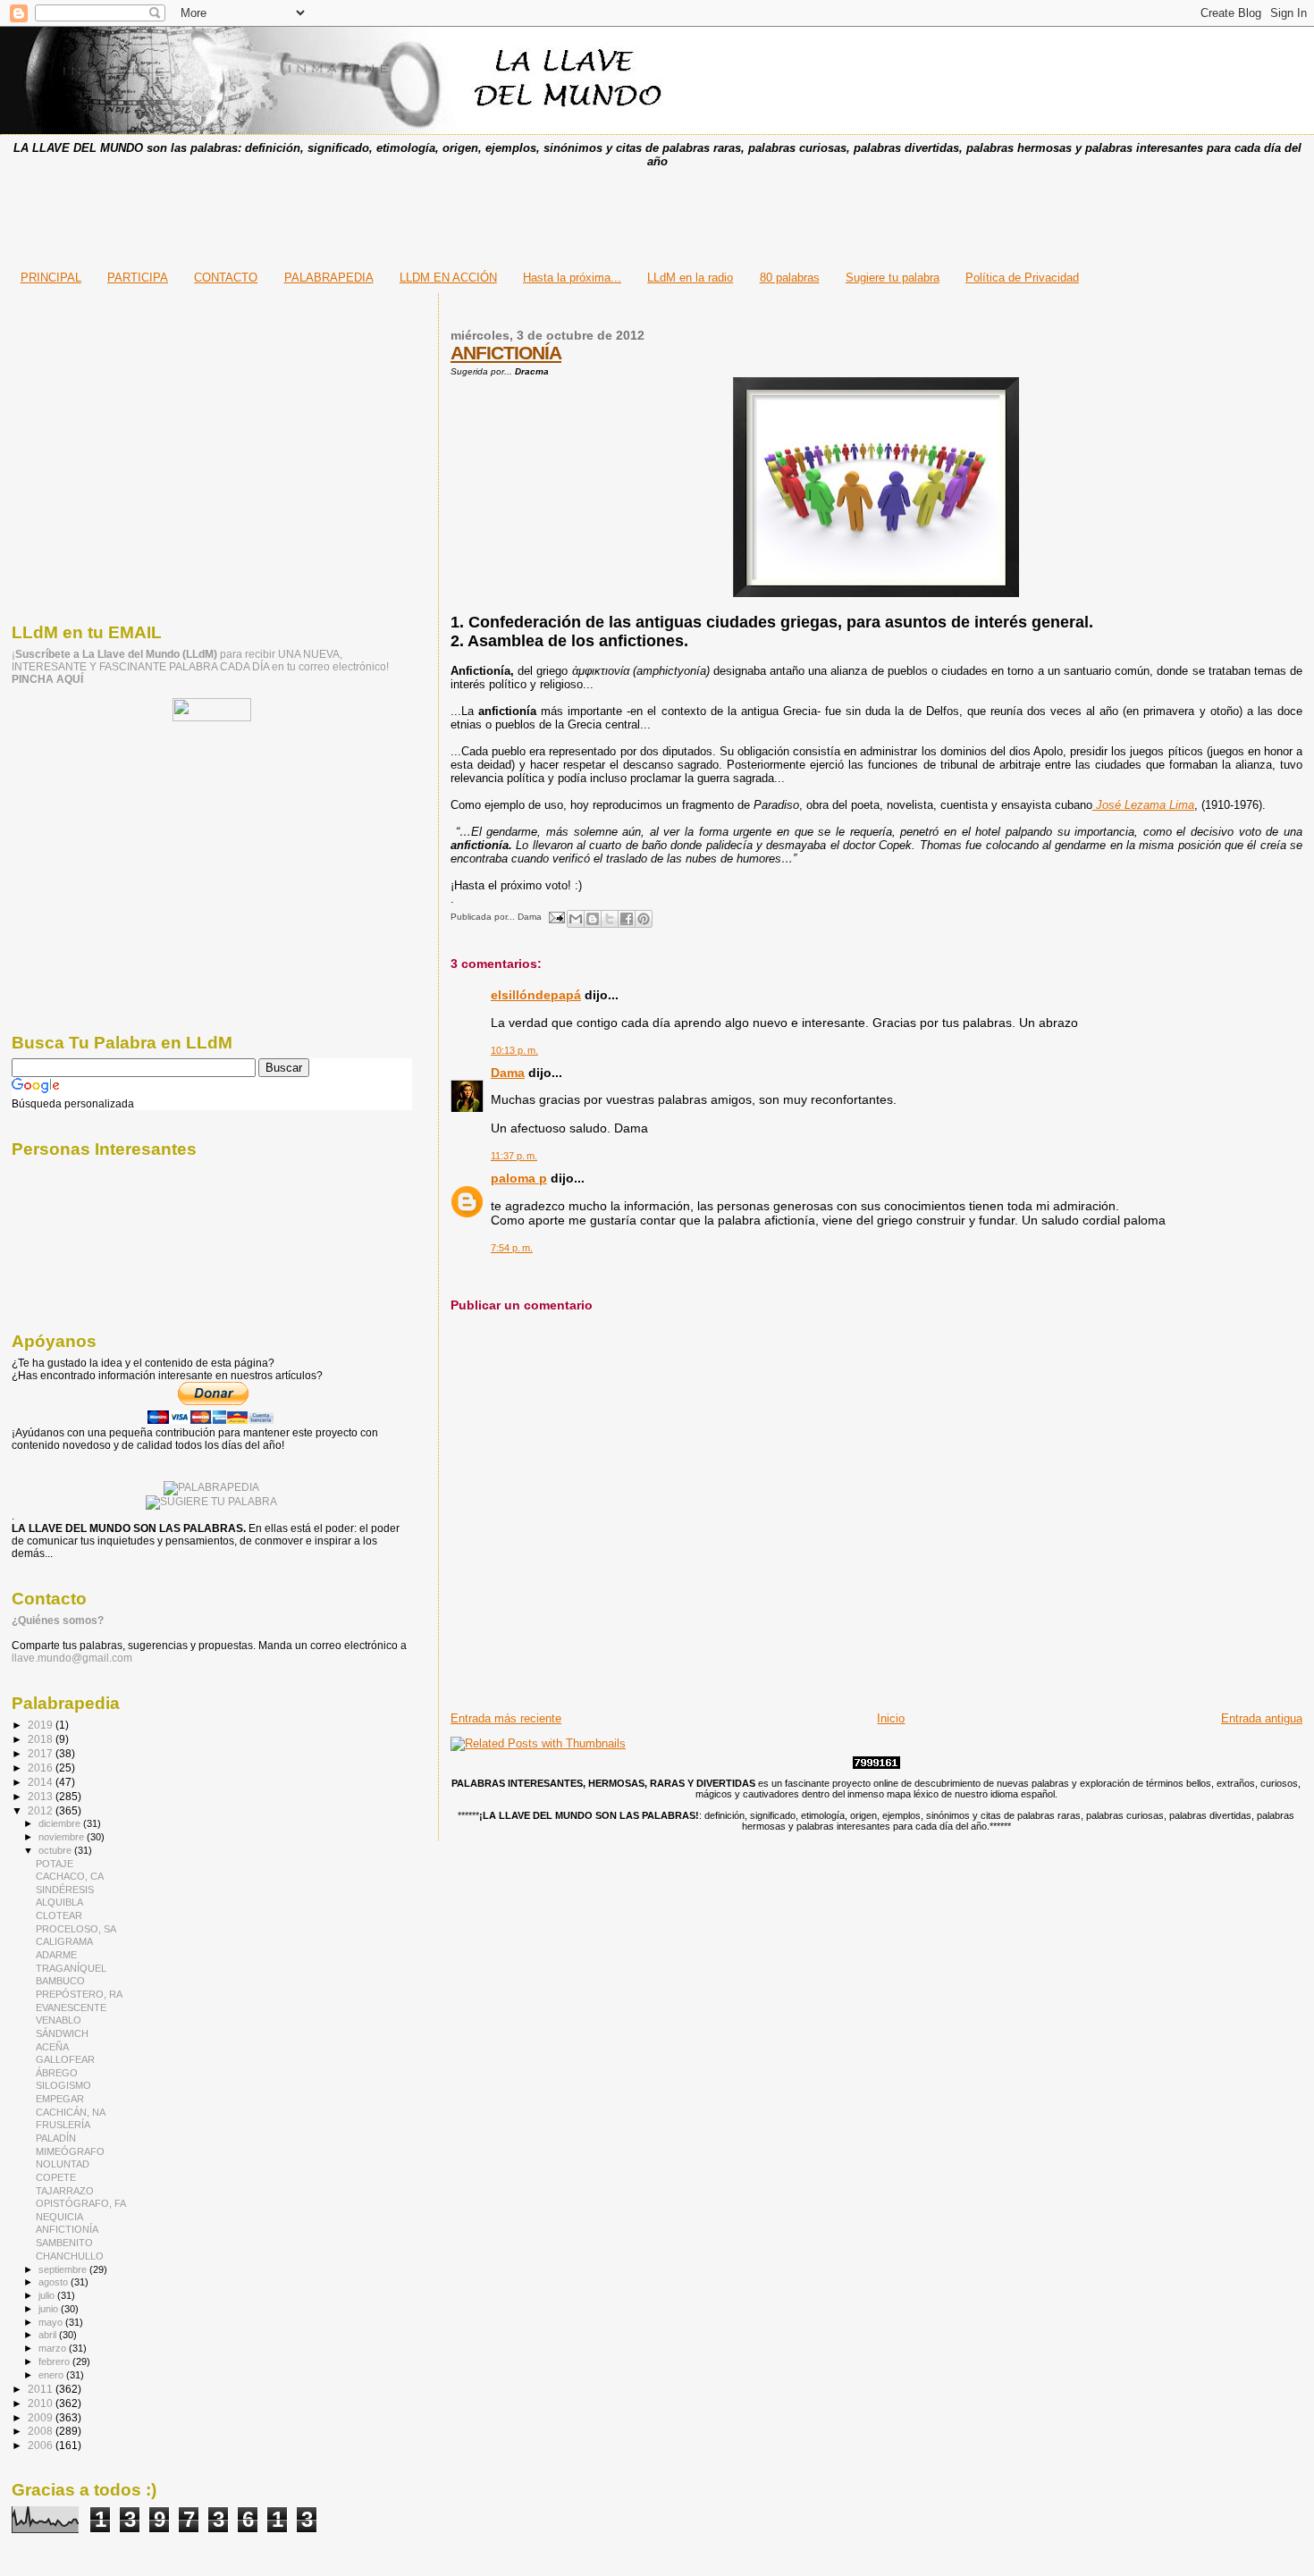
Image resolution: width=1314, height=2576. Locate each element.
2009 (42, 2417)
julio (48, 2295)
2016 (42, 1768)
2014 (42, 1782)
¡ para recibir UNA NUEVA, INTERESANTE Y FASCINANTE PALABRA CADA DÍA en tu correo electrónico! (200, 667)
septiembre (64, 2269)
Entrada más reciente (506, 1718)
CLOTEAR (59, 1915)
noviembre (63, 1837)
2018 (42, 1739)
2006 (42, 2445)
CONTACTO (226, 278)
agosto (55, 2282)
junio (50, 2309)
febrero (55, 2361)
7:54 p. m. (512, 1248)
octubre (56, 1850)
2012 (42, 1810)
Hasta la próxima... (572, 278)
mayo (52, 2322)
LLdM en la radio (690, 278)
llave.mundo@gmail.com (72, 1658)
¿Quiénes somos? (58, 1621)
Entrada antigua (1262, 1718)
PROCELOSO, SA (76, 1929)
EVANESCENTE (71, 2008)
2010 (42, 2403)
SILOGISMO (63, 2085)
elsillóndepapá (536, 995)
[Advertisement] (657, 214)
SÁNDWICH (62, 2033)
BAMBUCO (60, 1981)
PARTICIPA (138, 278)
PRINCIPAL (51, 278)
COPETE (56, 2177)
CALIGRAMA (64, 1941)
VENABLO (59, 2020)
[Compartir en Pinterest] (644, 919)
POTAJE (55, 1864)
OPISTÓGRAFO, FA (81, 2203)
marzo (54, 2348)
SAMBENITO (64, 2243)
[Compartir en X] (610, 919)
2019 (42, 1725)
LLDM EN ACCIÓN (448, 278)
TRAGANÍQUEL (71, 1968)
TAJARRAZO (65, 2191)
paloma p (519, 1178)
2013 (42, 1796)
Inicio (891, 1718)
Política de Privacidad (1022, 278)
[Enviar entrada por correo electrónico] (556, 917)
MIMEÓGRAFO (70, 2151)
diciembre (61, 1823)
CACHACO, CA (70, 1876)
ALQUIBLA (59, 1902)
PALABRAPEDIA (329, 278)
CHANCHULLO (70, 2256)
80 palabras (790, 278)
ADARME (56, 1955)
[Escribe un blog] (593, 919)
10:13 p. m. (514, 1050)
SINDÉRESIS (65, 1890)
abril (49, 2335)
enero (52, 2375)
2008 (42, 2431)
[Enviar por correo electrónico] (576, 919)
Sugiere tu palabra (893, 278)
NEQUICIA (59, 2217)
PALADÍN (56, 2138)
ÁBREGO (57, 2073)
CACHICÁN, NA (71, 2112)
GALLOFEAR (65, 2059)
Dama (508, 1073)
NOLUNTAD (63, 2164)
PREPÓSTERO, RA (79, 1994)
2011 (42, 2389)
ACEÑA (52, 2047)
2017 (42, 1753)
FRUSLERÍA (63, 2125)
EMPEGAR (60, 2099)
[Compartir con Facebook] (627, 919)
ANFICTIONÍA (506, 353)
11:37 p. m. (514, 1156)
